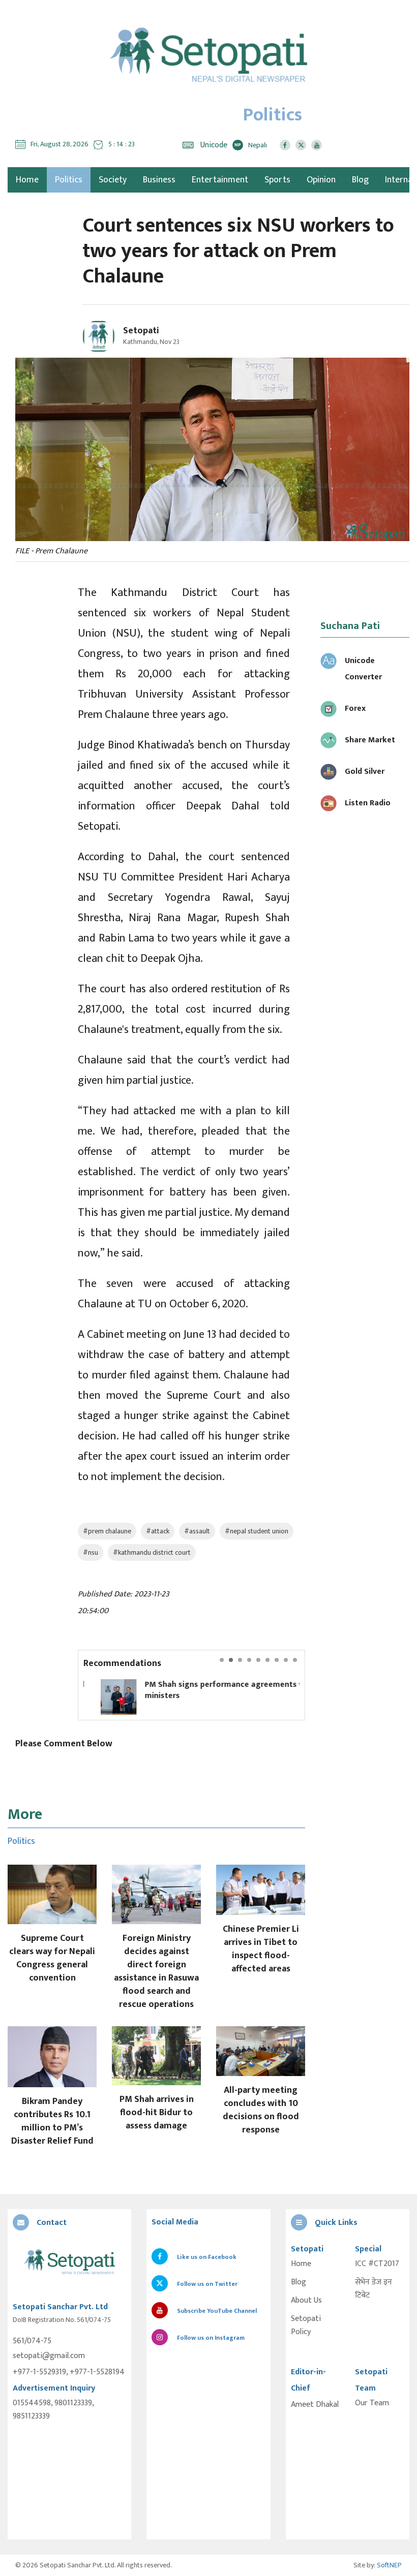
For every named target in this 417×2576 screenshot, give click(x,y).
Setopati (141, 331)
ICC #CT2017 (377, 2264)
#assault (197, 1531)
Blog (360, 180)
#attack (158, 1531)
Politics (69, 180)
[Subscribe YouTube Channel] (317, 145)
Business (159, 180)
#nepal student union (257, 1531)
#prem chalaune (107, 1531)
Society (113, 180)
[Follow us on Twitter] (301, 145)
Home (301, 2264)
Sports (277, 180)
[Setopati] (69, 2263)
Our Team (372, 2403)
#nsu (91, 1552)
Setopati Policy (306, 2326)
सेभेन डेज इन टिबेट (374, 2289)
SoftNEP (389, 2565)
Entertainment (220, 180)
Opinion (321, 180)
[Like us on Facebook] (285, 145)
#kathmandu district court (152, 1552)
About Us (306, 2301)
